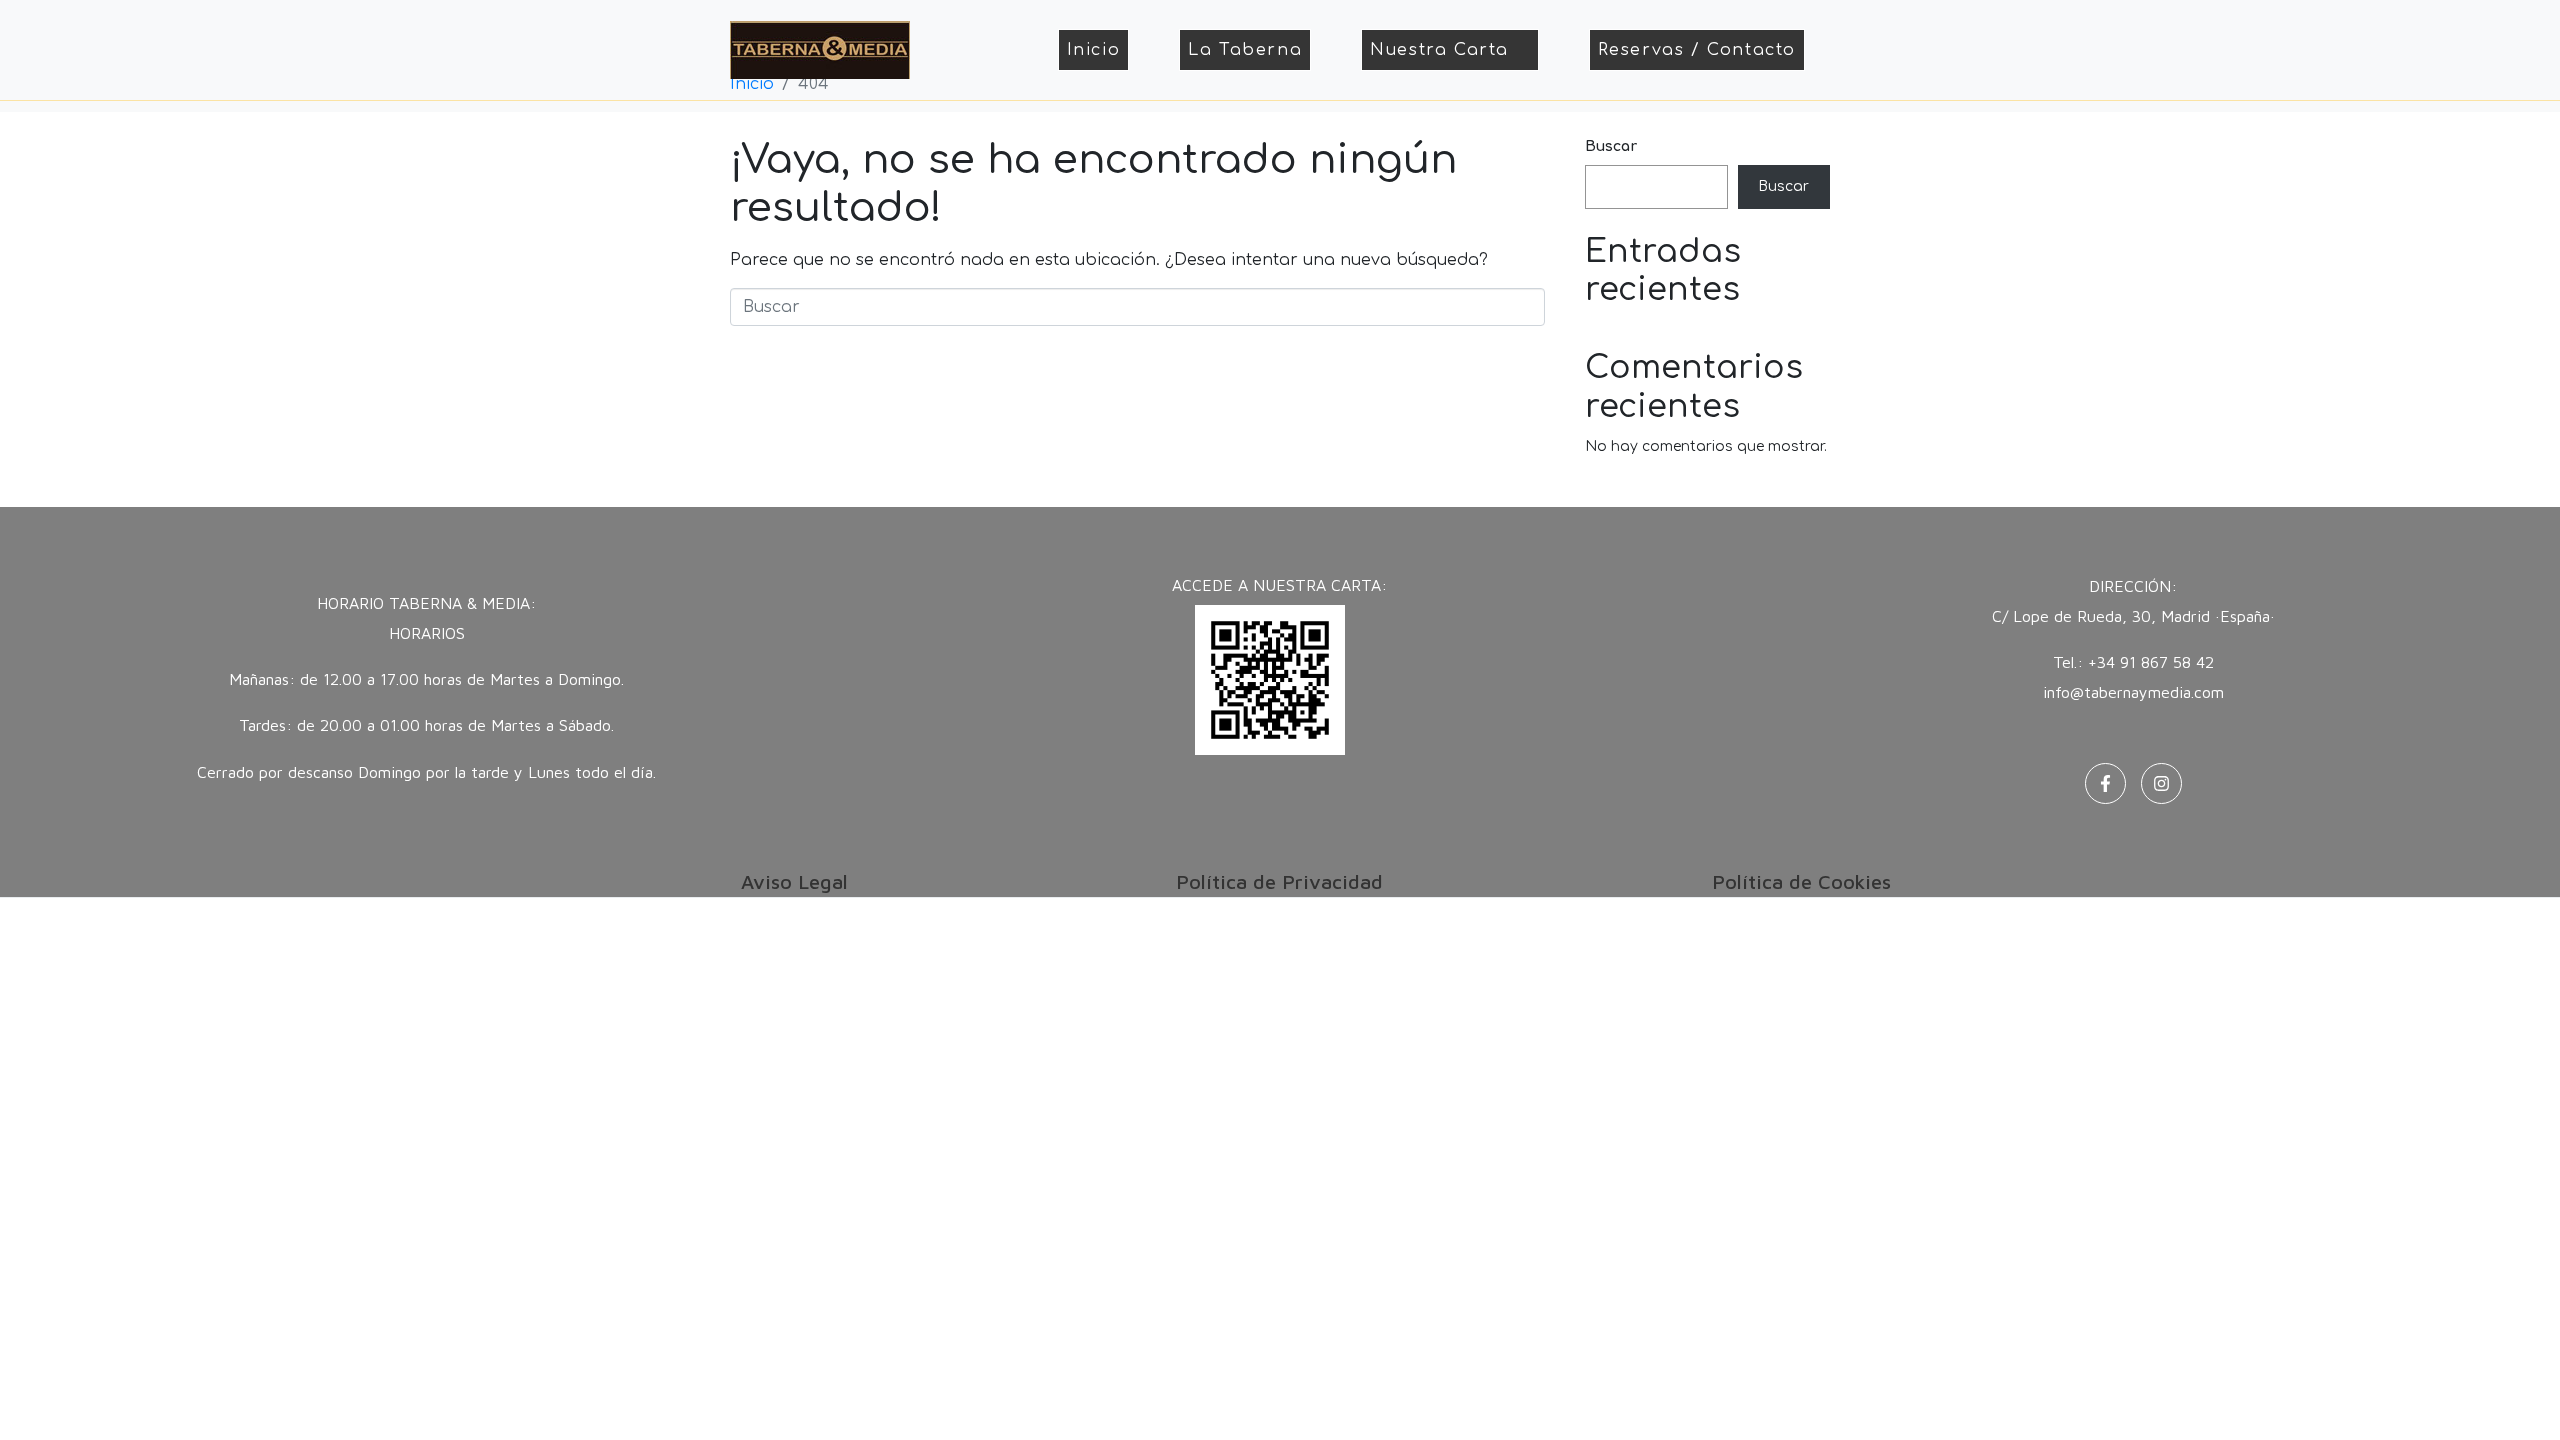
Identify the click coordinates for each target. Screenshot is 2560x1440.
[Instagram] (2161, 783)
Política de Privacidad (1279, 881)
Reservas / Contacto (1697, 50)
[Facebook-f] (2105, 783)
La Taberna (1245, 50)
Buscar (1611, 146)
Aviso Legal (794, 881)
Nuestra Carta (1439, 50)
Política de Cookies (1801, 881)
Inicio (1094, 50)
